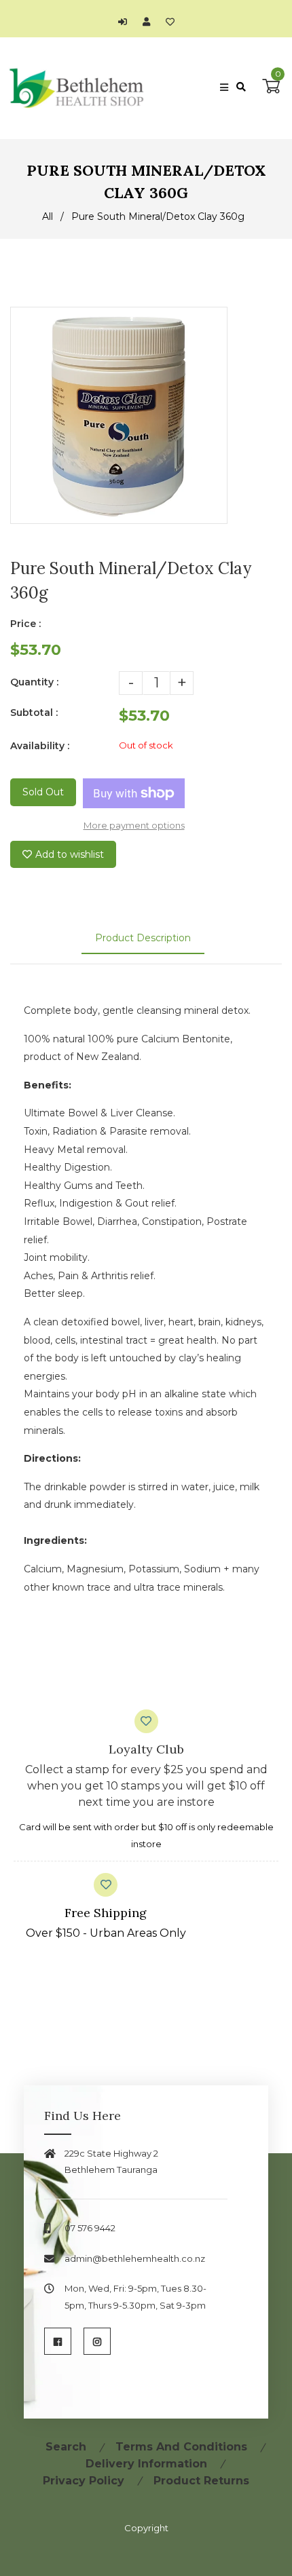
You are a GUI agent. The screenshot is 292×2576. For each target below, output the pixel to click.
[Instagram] (97, 2341)
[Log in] (126, 22)
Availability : (40, 746)
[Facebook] (58, 2341)
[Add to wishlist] (170, 22)
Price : (25, 624)
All (48, 216)
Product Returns (201, 2481)
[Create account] (150, 22)
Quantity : (34, 682)
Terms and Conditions (181, 2447)
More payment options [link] (134, 825)
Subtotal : (34, 713)
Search (66, 2447)
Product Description (143, 938)
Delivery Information (146, 2464)
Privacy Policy (84, 2481)
